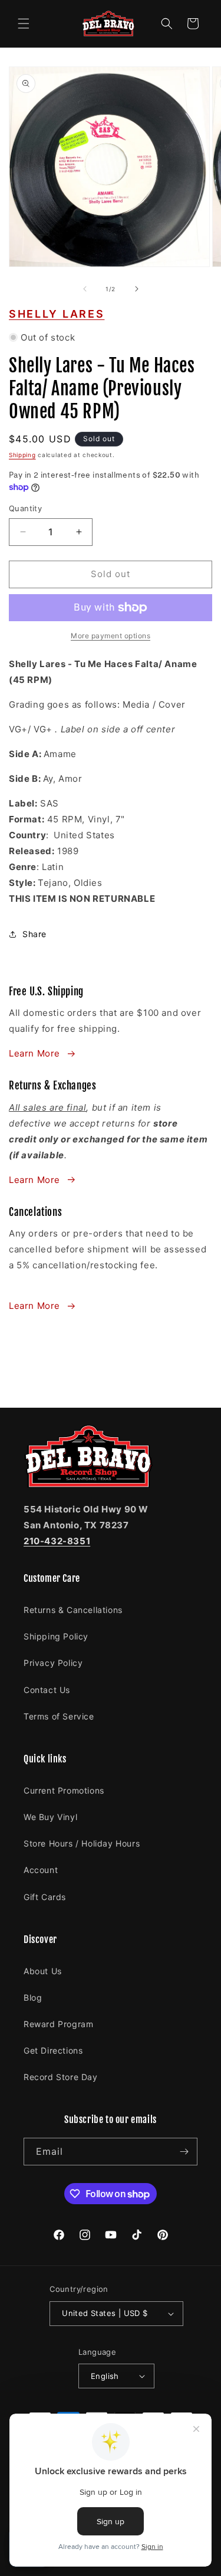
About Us (43, 1971)
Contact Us (47, 1690)
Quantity (25, 508)
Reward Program (58, 2024)
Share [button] (34, 934)
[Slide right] (137, 289)
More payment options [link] (111, 636)
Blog (33, 1997)
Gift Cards (45, 1897)
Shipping (22, 455)
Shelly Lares (57, 314)
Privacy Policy (53, 1663)
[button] (24, 24)
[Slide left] (85, 289)
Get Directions (53, 2050)
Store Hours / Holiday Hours (82, 1843)
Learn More (34, 1053)
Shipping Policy (56, 1636)
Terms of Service (59, 1716)
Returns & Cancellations (73, 1610)
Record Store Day (61, 2077)
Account (41, 1870)
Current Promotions (64, 1790)
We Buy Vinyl (50, 1817)
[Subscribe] (184, 2152)
